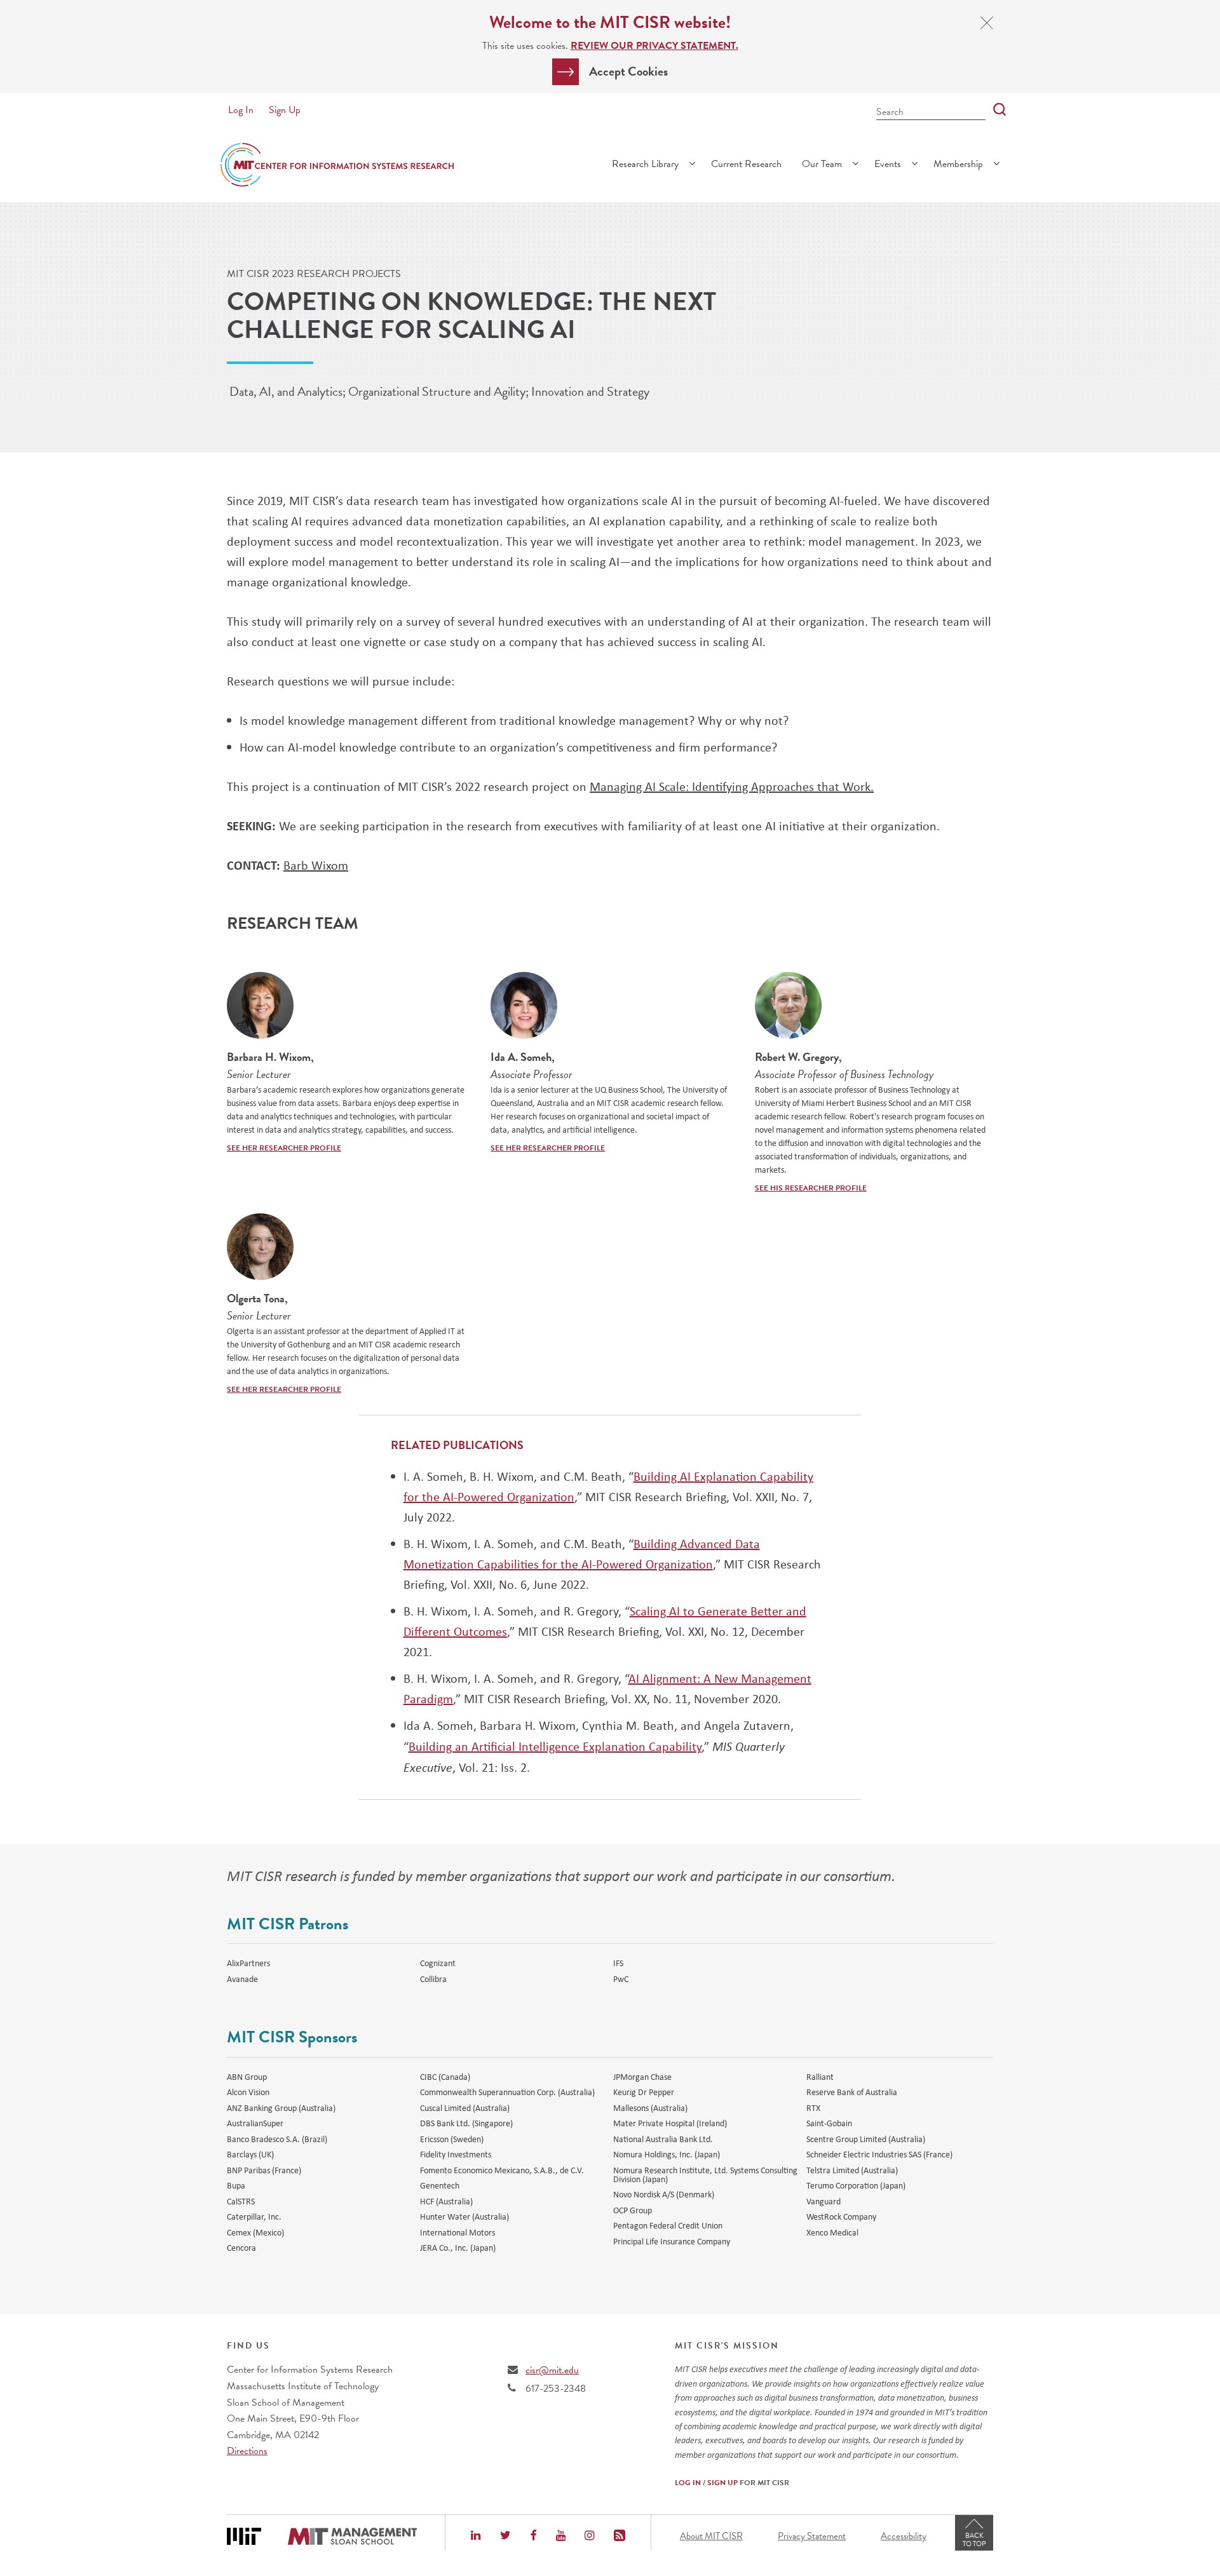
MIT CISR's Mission (727, 2346)
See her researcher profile (284, 1148)
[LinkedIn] (476, 2537)
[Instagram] (589, 2537)
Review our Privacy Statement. (654, 46)
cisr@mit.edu (552, 2370)
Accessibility (904, 2536)
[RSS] (620, 2537)
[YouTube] (561, 2537)
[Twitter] (505, 2537)
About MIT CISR (711, 2536)
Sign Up (285, 110)
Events (888, 164)
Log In (241, 110)
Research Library (645, 164)
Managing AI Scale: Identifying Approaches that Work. (732, 786)
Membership (958, 164)
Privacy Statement (812, 2536)
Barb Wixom (316, 865)
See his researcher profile (811, 1188)
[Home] (337, 165)
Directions (247, 2451)
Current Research (746, 164)
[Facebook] (533, 2537)
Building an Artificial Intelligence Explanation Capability (555, 1746)
